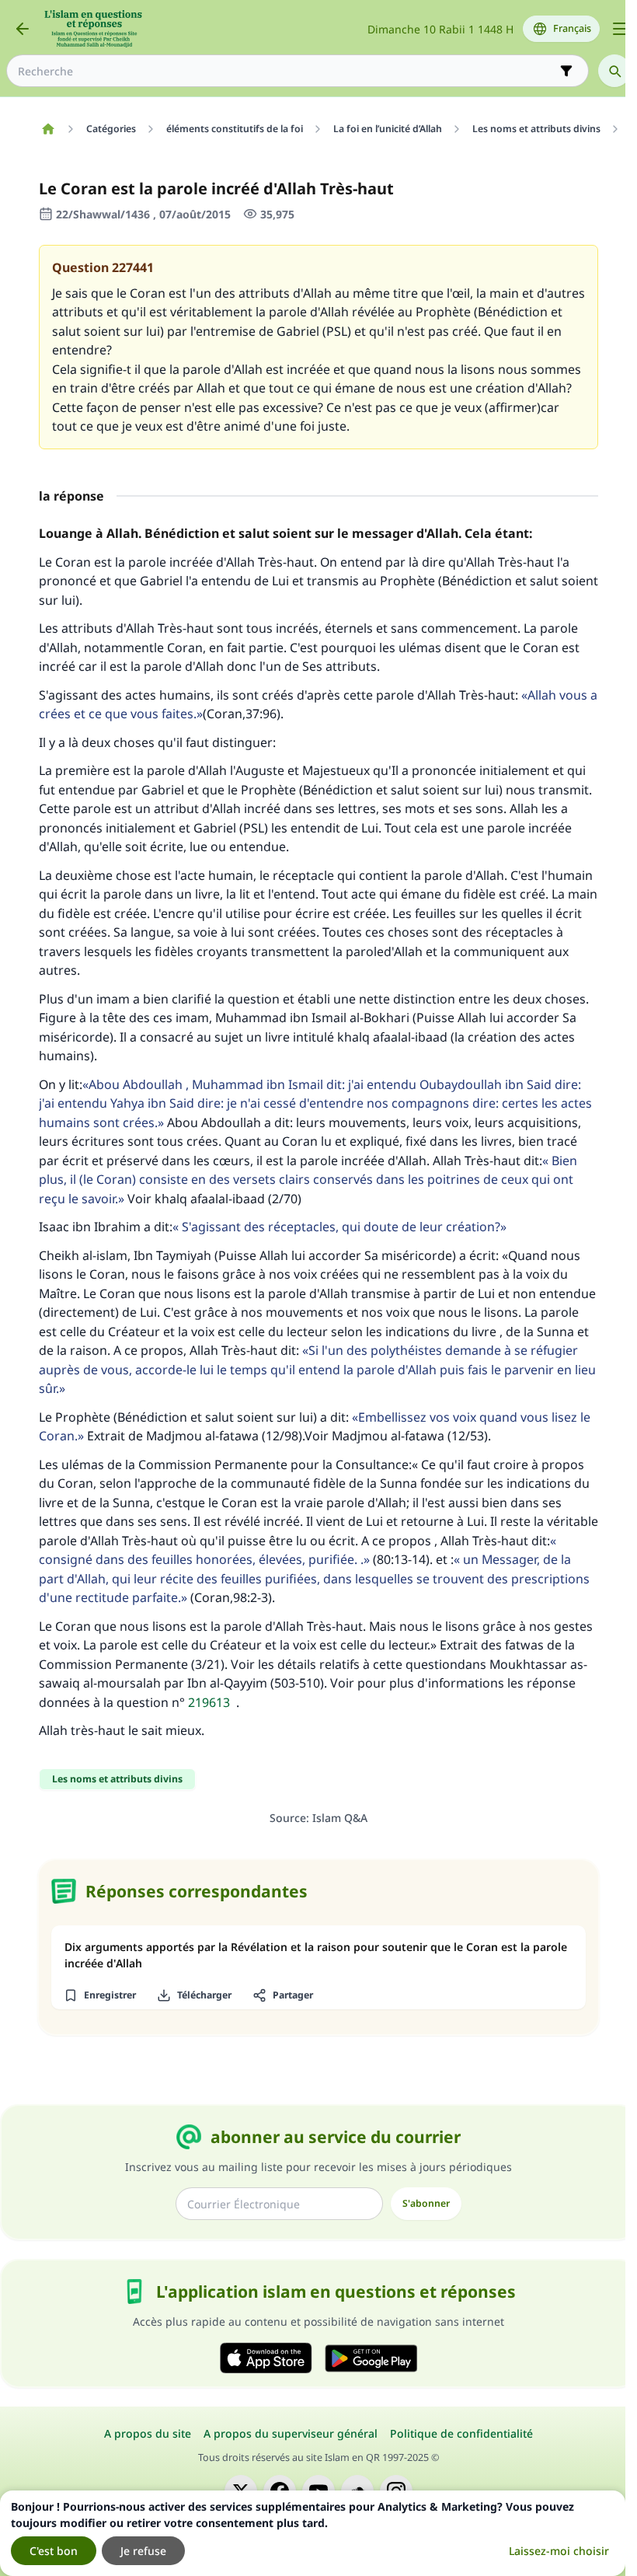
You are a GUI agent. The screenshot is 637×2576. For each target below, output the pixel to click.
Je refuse (143, 2551)
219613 (209, 1702)
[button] (99, 1995)
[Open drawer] (620, 29)
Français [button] (572, 28)
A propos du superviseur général (291, 2433)
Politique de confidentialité (461, 2433)
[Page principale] (48, 129)
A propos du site (148, 2433)
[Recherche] (614, 71)
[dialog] (313, 2533)
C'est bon (54, 2551)
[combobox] (287, 71)
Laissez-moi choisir (559, 2551)
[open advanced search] (566, 71)
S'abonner (426, 2203)
